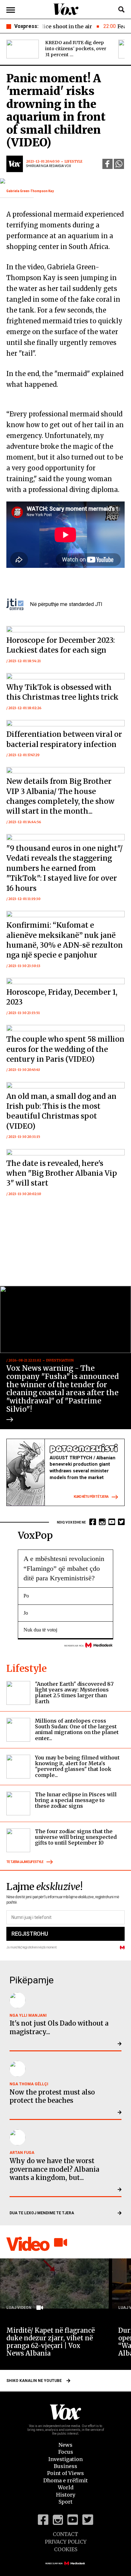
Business (65, 2466)
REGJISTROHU (30, 1934)
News (65, 2445)
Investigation (65, 2459)
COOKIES (66, 2549)
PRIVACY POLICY (66, 2542)
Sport (65, 2502)
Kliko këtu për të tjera (91, 1497)
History (66, 2495)
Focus (66, 2452)
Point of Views (65, 2473)
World (66, 2487)
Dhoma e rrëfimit (65, 2480)
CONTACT (65, 2534)
